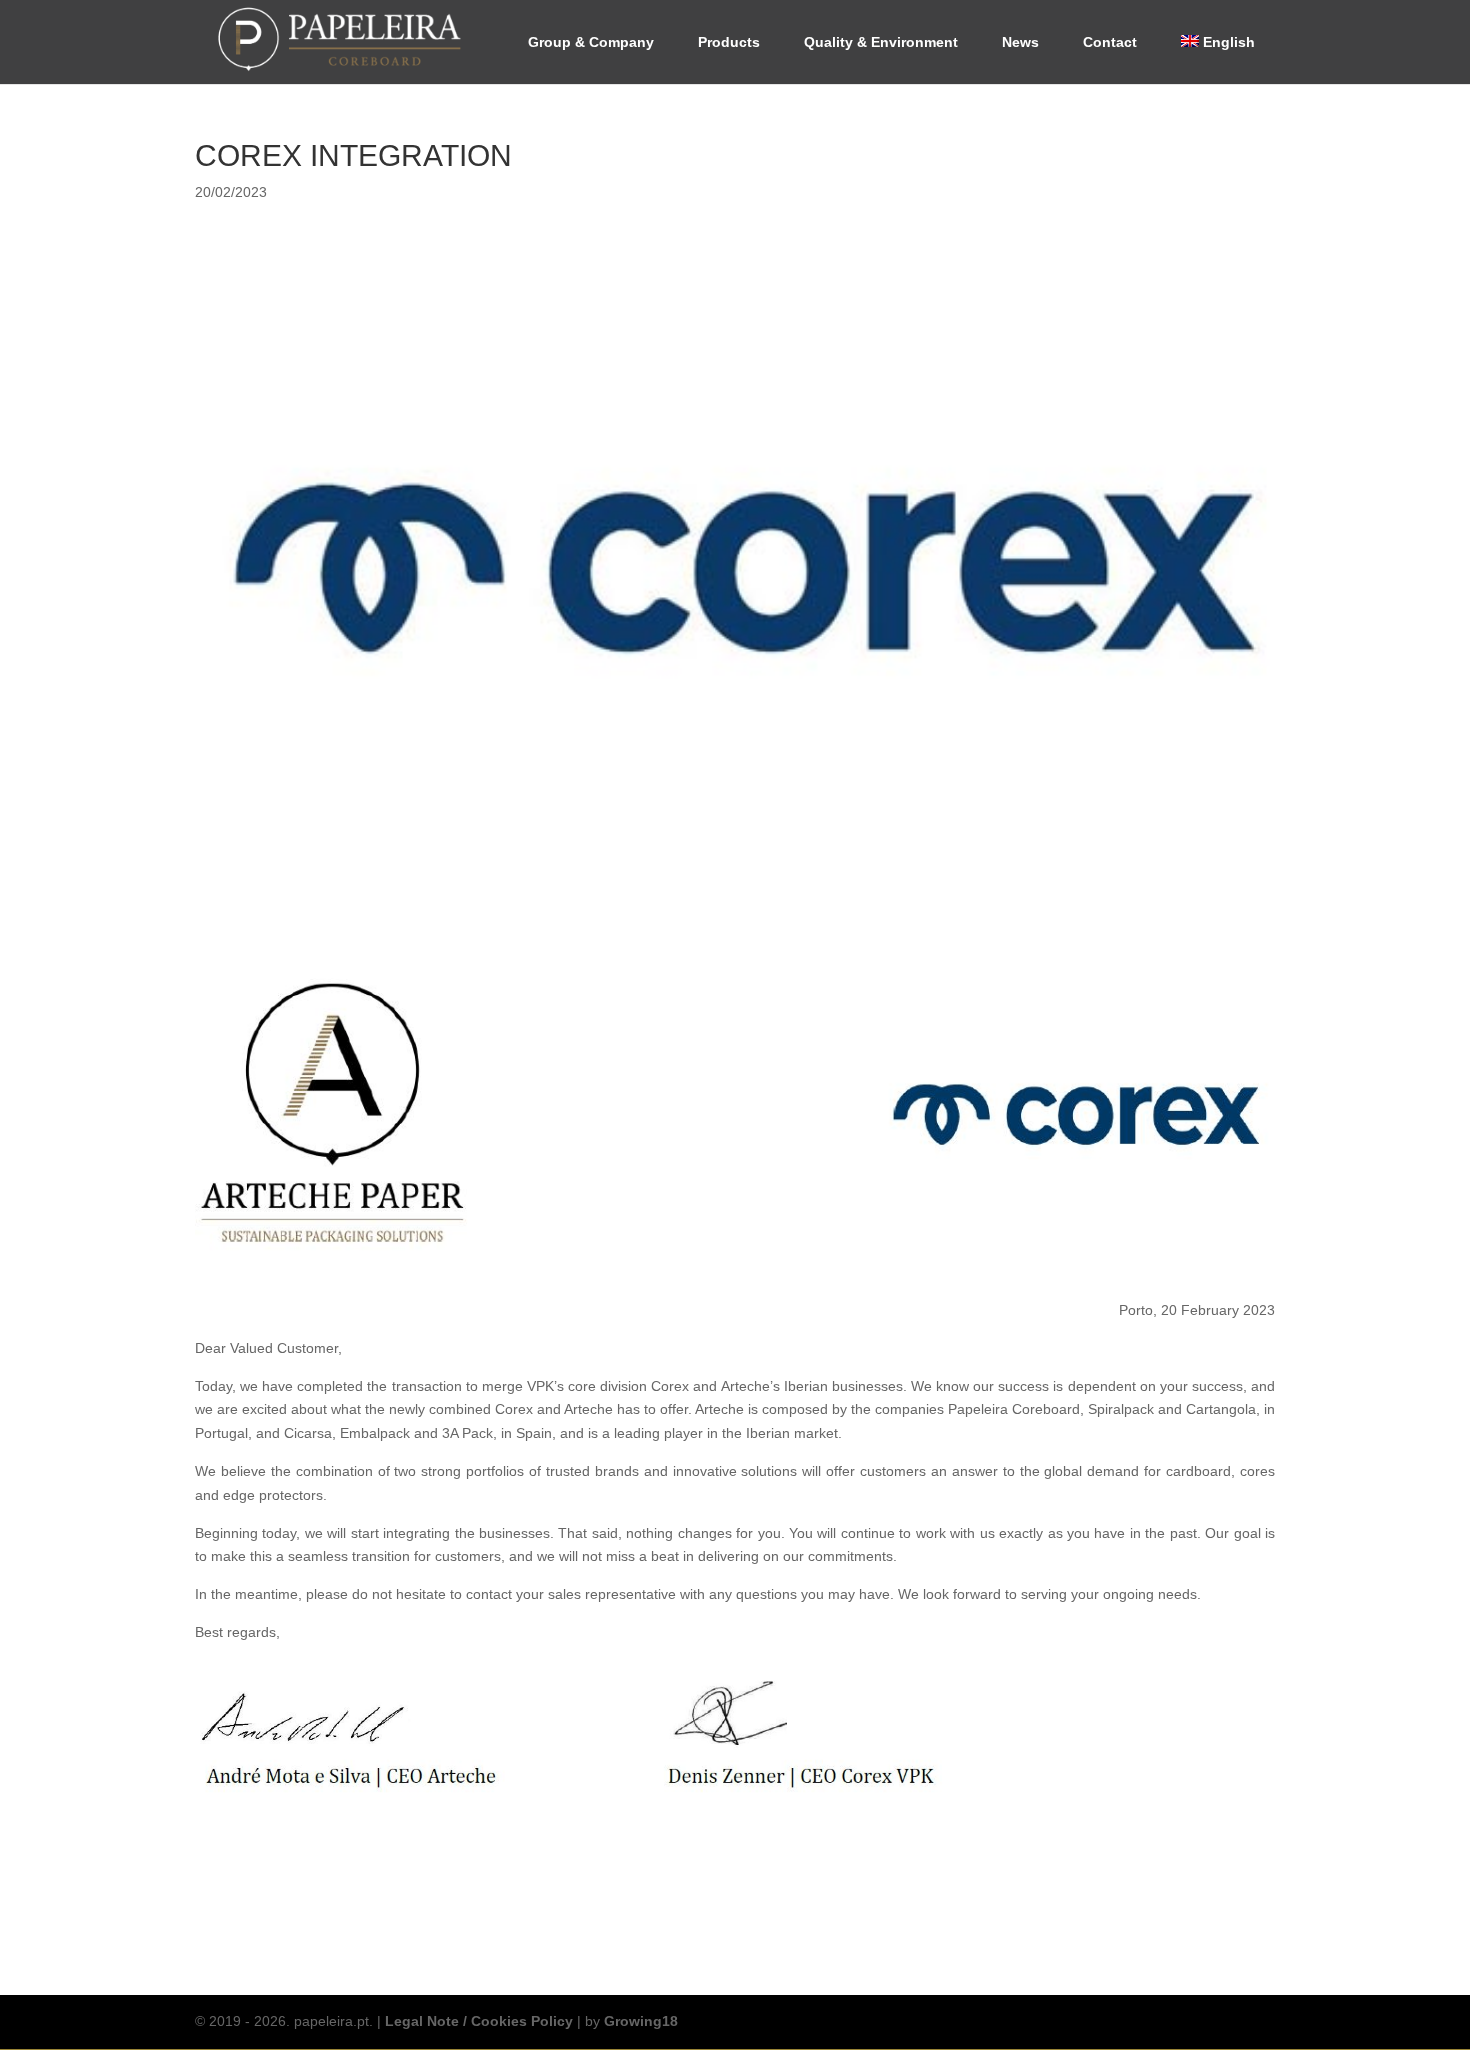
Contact (1110, 42)
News (1020, 42)
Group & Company (591, 42)
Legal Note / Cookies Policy (479, 2021)
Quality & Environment (881, 42)
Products (729, 42)
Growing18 (641, 2021)
